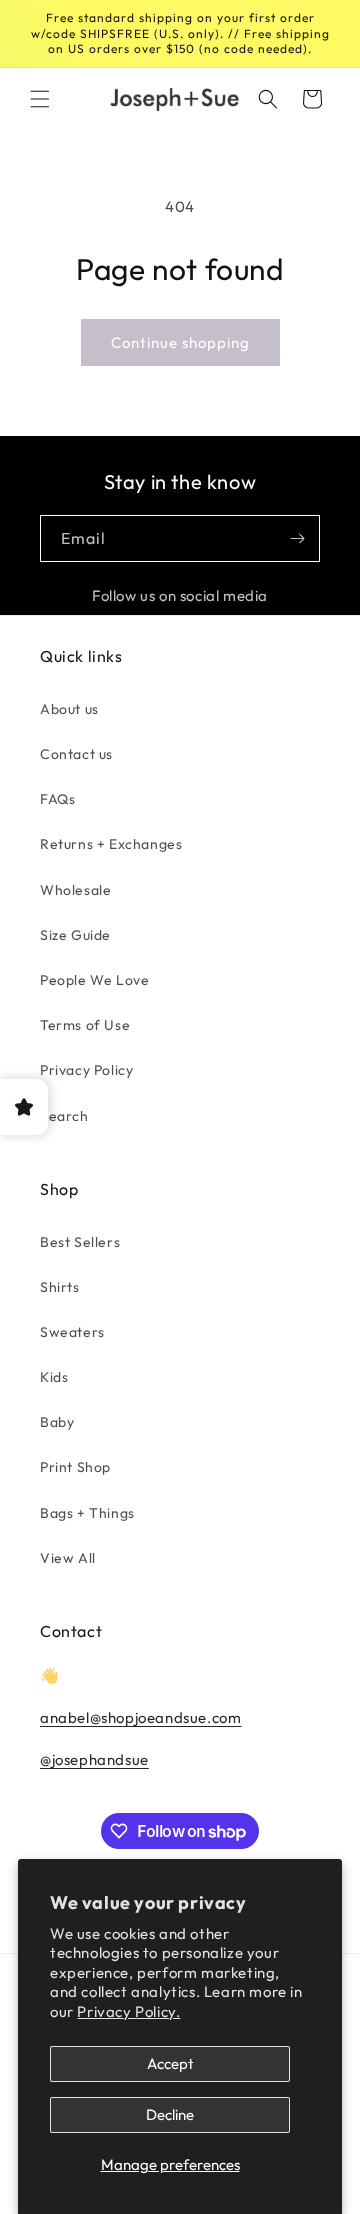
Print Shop (75, 1467)
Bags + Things (87, 1513)
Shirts (60, 1287)
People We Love (94, 980)
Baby (57, 1422)
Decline (170, 2114)
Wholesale (75, 890)
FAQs (57, 799)
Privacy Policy (86, 1070)
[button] (40, 99)
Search (64, 1116)
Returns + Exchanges (111, 844)
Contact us (76, 754)
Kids (54, 1377)
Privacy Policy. (128, 2011)
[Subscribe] (297, 538)
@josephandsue (94, 1759)
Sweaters (72, 1332)
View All (68, 1558)
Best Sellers (80, 1242)
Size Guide (75, 935)
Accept (170, 2063)
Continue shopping (180, 342)
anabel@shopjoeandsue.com (140, 1717)
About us (69, 709)
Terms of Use (85, 1025)
